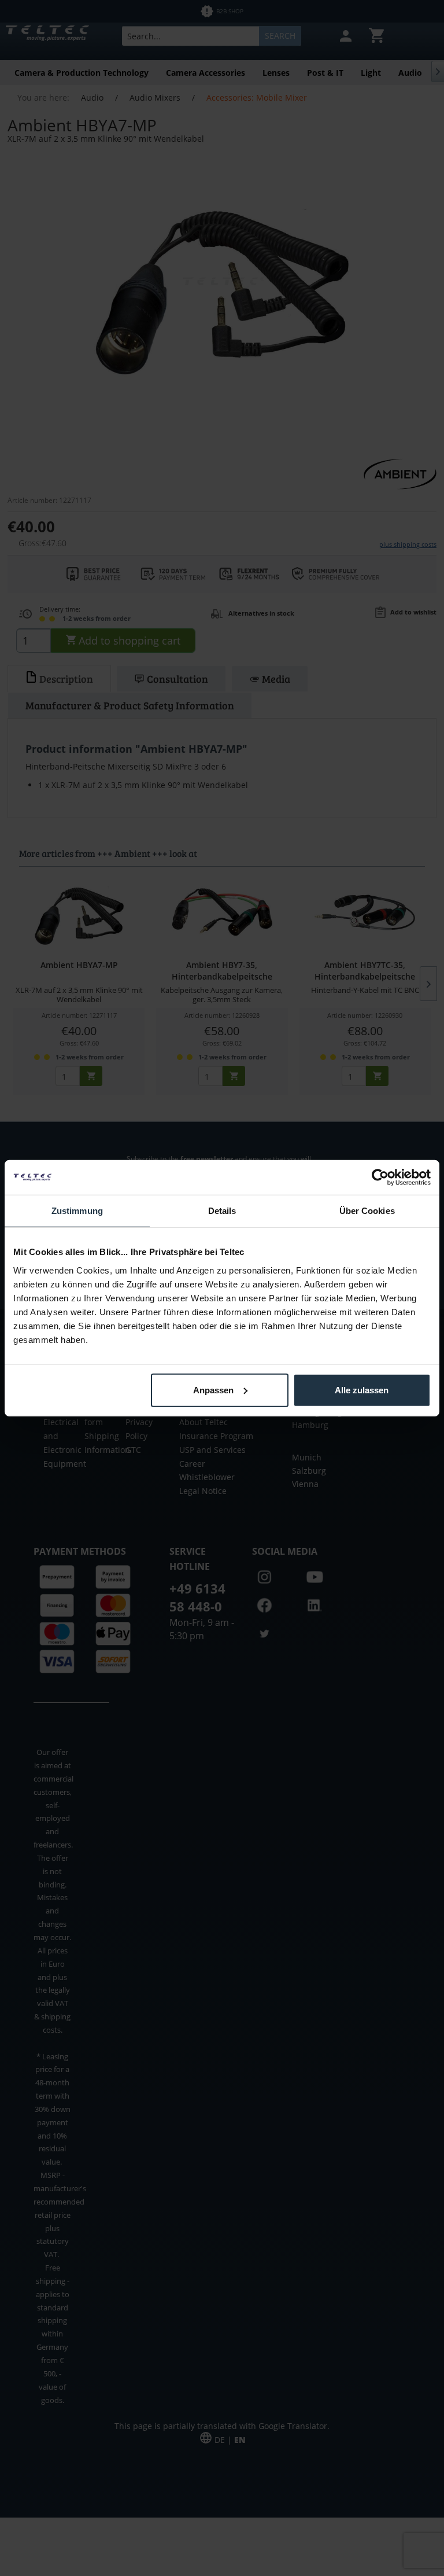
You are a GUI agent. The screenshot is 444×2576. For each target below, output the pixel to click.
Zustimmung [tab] (77, 1211)
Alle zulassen (362, 1390)
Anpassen (213, 1390)
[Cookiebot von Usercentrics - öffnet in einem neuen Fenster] (380, 1177)
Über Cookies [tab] (367, 1211)
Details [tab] (222, 1211)
